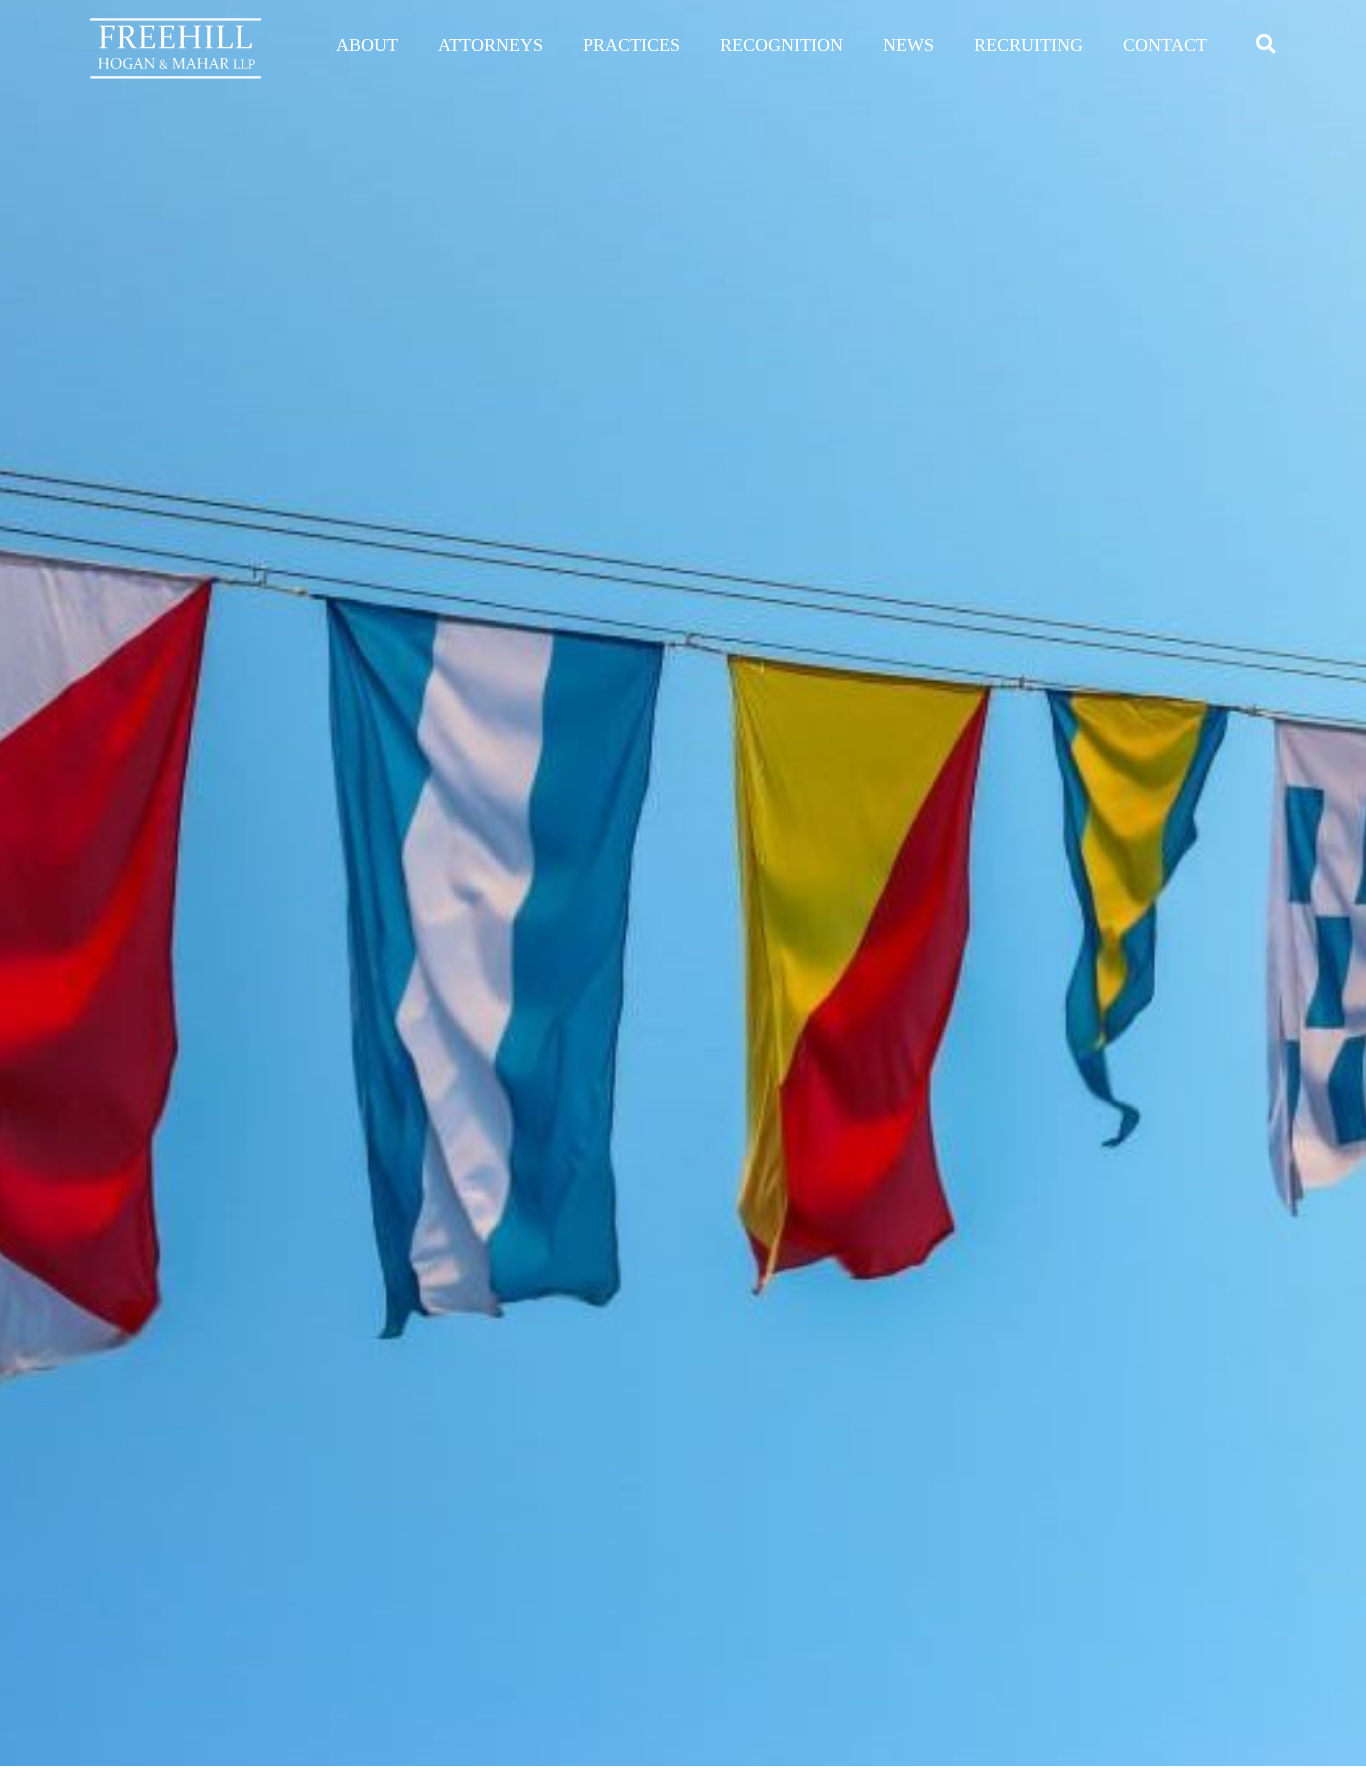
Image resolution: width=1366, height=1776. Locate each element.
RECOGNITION (781, 45)
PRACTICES (631, 45)
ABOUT (367, 45)
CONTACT (1165, 45)
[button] (1265, 43)
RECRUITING (1028, 45)
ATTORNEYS (490, 45)
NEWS (908, 45)
